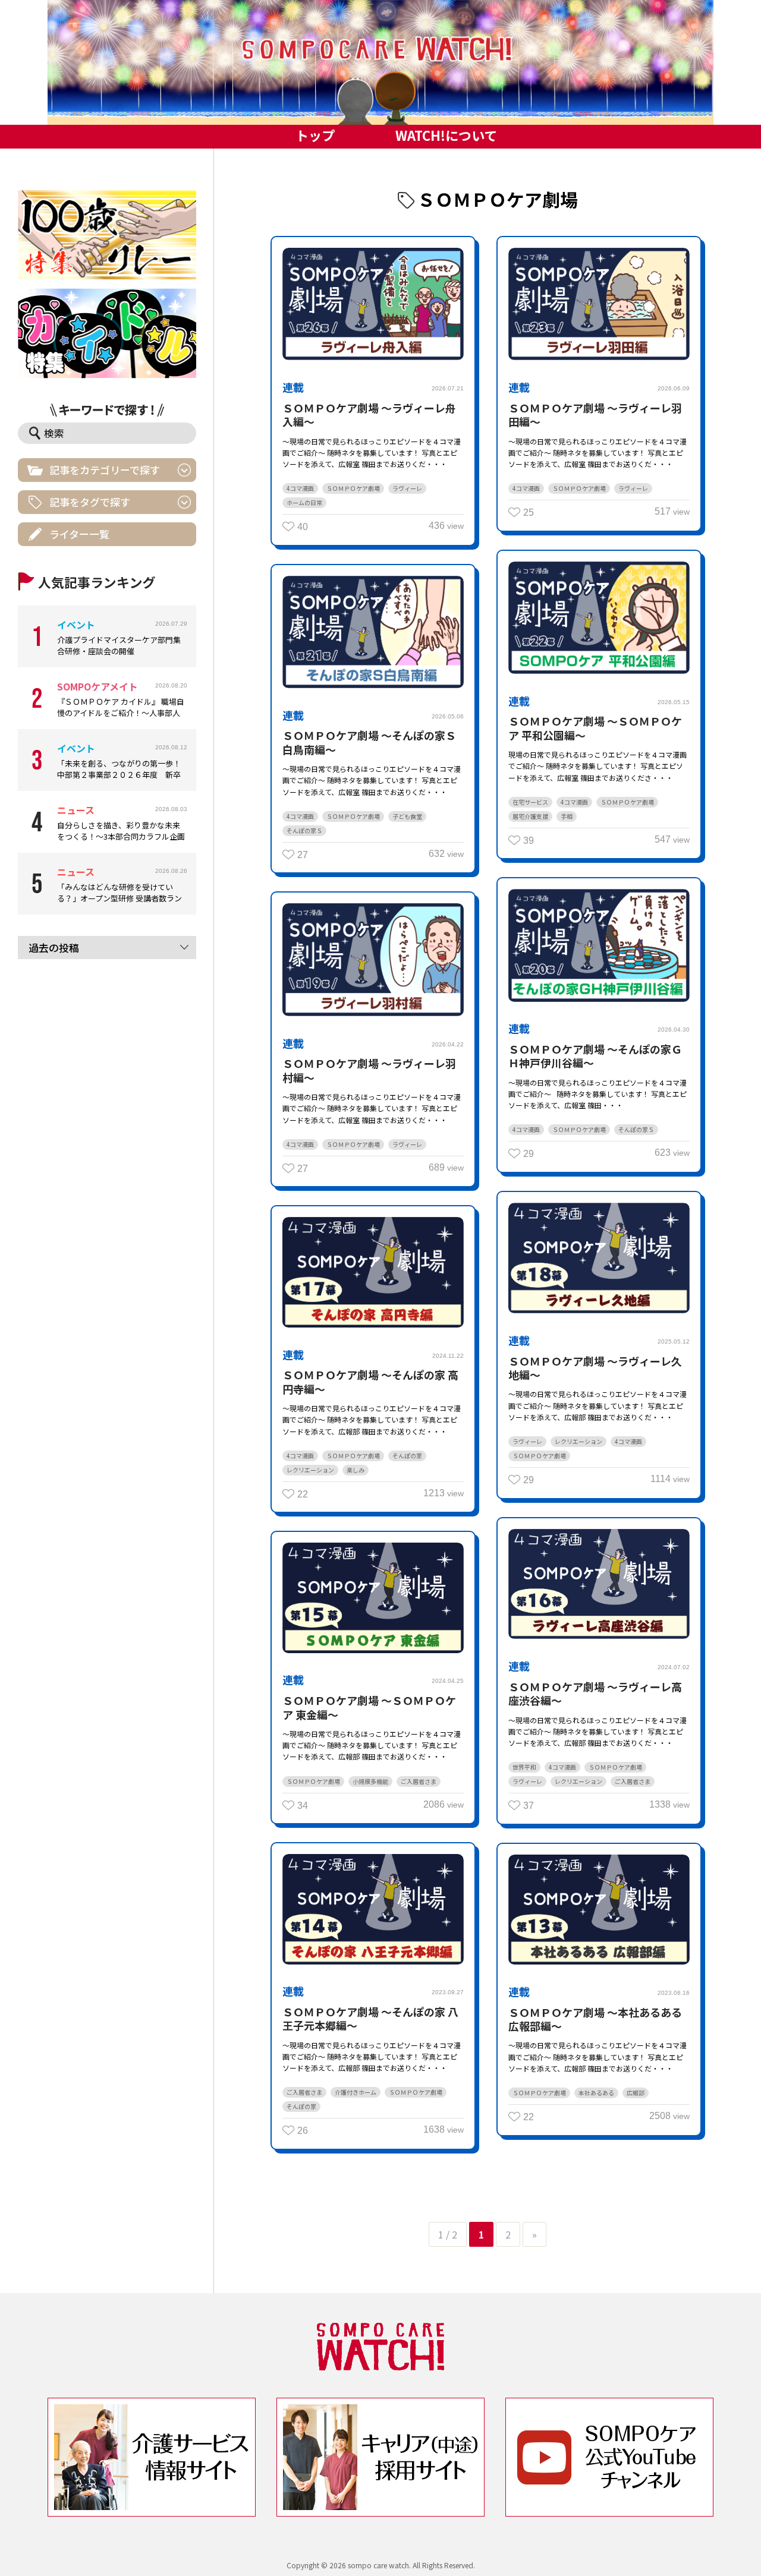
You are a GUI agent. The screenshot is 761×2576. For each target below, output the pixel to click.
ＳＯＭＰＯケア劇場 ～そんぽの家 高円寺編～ (370, 1381)
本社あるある (596, 2093)
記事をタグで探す (90, 502)
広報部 (636, 2093)
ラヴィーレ (407, 488)
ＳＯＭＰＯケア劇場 (353, 488)
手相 (567, 816)
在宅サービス (530, 802)
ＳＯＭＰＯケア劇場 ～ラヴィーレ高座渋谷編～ (595, 1693)
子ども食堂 (407, 816)
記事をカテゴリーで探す (105, 470)
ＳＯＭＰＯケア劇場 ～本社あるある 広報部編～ (595, 2019)
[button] (380, 62)
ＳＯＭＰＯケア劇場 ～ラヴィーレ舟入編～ (369, 414)
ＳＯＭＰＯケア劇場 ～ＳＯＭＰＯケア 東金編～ (369, 1707)
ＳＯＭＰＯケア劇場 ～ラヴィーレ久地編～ (595, 1368)
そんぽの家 (407, 1456)
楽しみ (356, 1470)
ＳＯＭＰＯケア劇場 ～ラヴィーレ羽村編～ (369, 1070)
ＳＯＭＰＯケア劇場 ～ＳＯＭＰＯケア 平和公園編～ (595, 728)
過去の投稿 (54, 948)
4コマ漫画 (300, 488)
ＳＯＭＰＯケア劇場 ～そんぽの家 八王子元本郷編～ (370, 2018)
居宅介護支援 (530, 816)
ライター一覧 (79, 534)
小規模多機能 (370, 1781)
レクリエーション (578, 1441)
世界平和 (524, 1767)
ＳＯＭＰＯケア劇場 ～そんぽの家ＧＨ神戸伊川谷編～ (595, 1056)
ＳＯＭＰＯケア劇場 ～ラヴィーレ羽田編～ (595, 414)
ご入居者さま (633, 1781)
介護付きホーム (356, 2092)
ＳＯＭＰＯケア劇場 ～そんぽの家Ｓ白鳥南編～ (369, 742)
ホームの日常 (304, 502)
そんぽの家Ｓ (304, 830)
